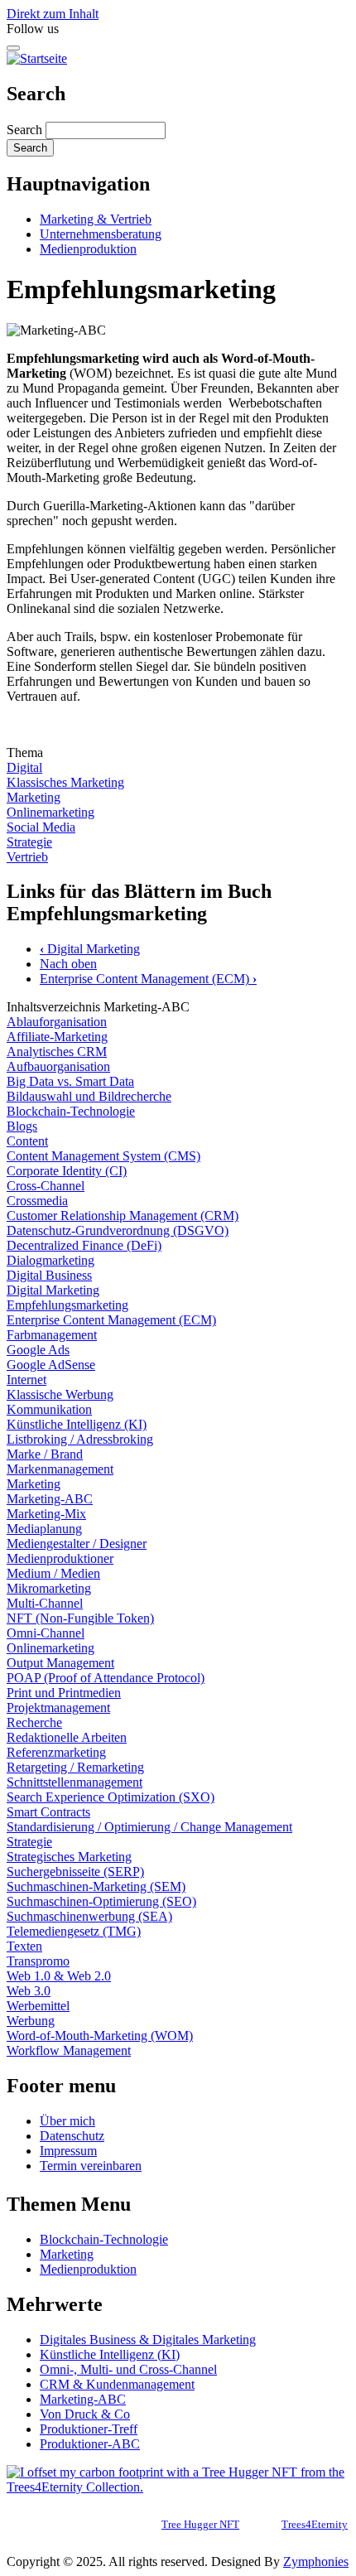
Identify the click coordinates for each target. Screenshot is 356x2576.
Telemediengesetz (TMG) (74, 1931)
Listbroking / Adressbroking (80, 1439)
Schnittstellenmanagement (75, 1782)
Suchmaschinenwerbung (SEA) (89, 1916)
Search (24, 130)
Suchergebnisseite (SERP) (75, 1872)
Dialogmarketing (51, 1260)
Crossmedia (37, 1201)
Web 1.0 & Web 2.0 (59, 1976)
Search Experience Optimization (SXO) (111, 1797)
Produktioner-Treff (89, 2429)
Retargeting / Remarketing (75, 1767)
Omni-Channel (46, 1633)
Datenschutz (72, 2136)
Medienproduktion (88, 249)
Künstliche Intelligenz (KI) (77, 1424)
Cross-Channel (46, 1186)
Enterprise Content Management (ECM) (148, 979)
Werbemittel (38, 2006)
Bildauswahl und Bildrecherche (89, 1096)
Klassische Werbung (60, 1394)
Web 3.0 (29, 1991)
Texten (24, 1946)
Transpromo (38, 1961)
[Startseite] (37, 58)
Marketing (34, 797)
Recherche (34, 1722)
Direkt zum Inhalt (53, 14)
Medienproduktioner (60, 1558)
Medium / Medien (53, 1573)
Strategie (29, 842)
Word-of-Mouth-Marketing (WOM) (100, 2036)
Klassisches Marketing (65, 782)
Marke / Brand (45, 1454)
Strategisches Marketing (69, 1857)
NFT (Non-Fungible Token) (80, 1618)
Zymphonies (316, 2562)
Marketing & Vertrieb (96, 219)
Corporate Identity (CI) (67, 1171)
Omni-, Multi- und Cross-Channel (128, 2369)
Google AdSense (51, 1365)
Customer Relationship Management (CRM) (123, 1216)
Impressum (68, 2151)
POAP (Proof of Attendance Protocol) (106, 1678)
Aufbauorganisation (58, 1066)
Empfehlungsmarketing (67, 1305)
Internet (26, 1380)
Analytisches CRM (57, 1052)
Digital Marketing (90, 949)
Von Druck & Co (85, 2414)
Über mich (67, 2121)
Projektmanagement (58, 1708)
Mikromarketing (49, 1588)
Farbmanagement (52, 1335)
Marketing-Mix (46, 1514)
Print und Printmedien (64, 1693)
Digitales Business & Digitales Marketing (148, 2340)
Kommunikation (49, 1409)
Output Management (60, 1663)
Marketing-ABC (50, 1499)
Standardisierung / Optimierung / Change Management (149, 1827)
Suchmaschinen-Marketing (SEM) (96, 1886)
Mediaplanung (44, 1529)
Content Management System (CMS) (103, 1156)
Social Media (41, 827)
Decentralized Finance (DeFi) (84, 1245)
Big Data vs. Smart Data (70, 1081)
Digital (24, 767)
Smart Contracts (48, 1812)
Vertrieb (27, 857)
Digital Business (49, 1275)
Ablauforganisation (57, 1022)
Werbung (31, 2021)
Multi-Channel (45, 1603)
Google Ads (38, 1350)
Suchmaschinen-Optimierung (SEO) (101, 1901)
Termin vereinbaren (91, 2166)
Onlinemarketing (51, 812)
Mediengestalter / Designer (77, 1544)
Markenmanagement (60, 1469)
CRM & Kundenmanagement (117, 2384)
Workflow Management (69, 2050)
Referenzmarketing (56, 1752)
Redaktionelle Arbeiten (67, 1737)
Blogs (22, 1126)
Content (27, 1141)
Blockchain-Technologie (71, 1111)
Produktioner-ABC (90, 2444)
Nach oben (68, 964)
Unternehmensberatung (101, 234)
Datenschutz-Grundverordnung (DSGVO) (118, 1230)
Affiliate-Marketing (57, 1037)
